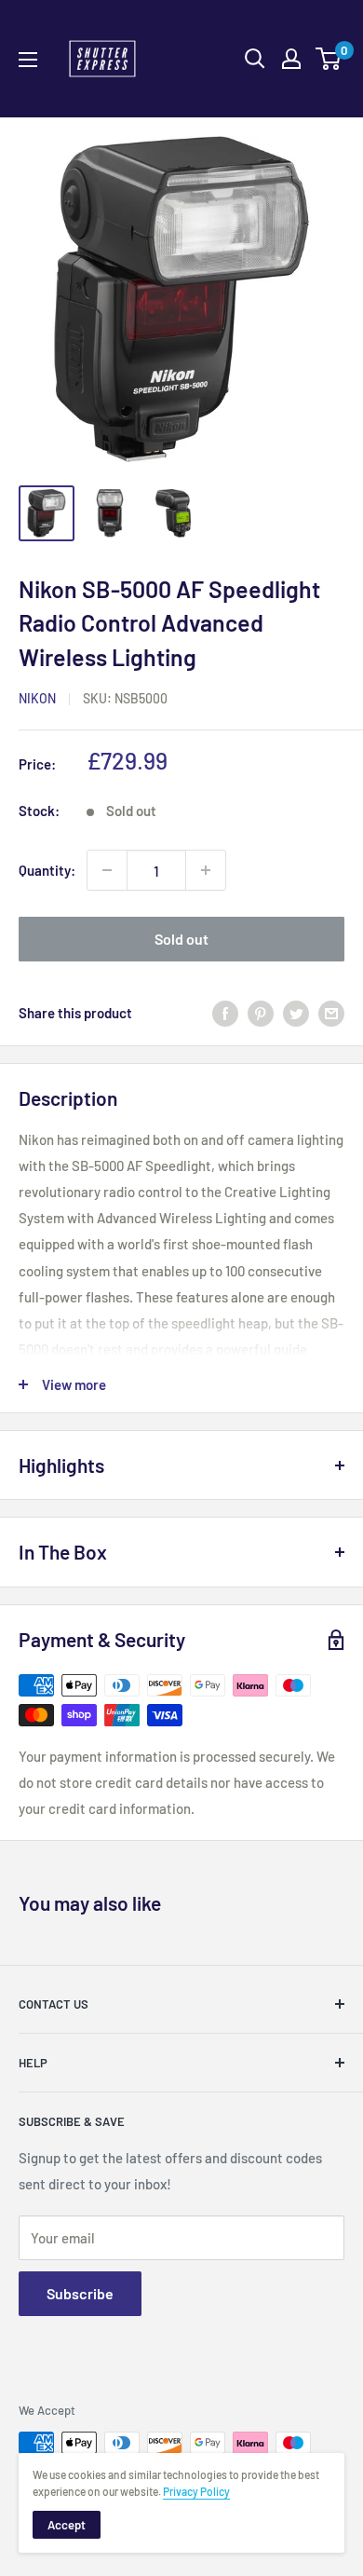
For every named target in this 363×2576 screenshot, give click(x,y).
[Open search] (255, 59)
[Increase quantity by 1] (206, 870)
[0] (329, 59)
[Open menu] (28, 60)
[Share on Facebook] (225, 1013)
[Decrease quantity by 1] (107, 870)
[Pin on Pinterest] (261, 1013)
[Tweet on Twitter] (296, 1013)
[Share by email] (331, 1013)
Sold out (181, 939)
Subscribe (80, 2293)
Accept (67, 2525)
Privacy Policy (196, 2491)
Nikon (37, 698)
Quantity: (47, 870)
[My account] (291, 59)
